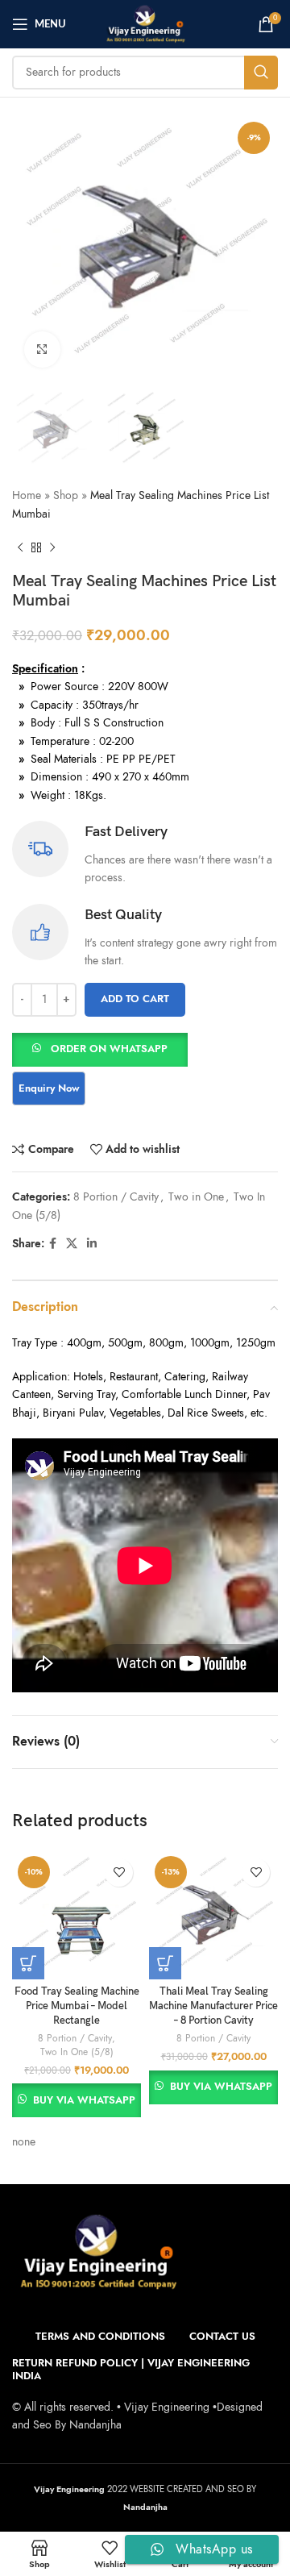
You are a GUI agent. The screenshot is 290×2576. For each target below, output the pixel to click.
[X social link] (72, 1244)
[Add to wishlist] (119, 1873)
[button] (100, 1049)
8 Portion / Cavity (116, 1197)
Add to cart (135, 999)
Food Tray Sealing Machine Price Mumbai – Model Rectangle (77, 2006)
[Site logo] (145, 23)
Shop (66, 495)
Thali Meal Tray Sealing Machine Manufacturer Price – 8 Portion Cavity (213, 2006)
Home (27, 495)
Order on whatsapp (109, 1049)
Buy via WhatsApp (84, 2100)
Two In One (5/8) (77, 2052)
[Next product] (52, 547)
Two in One (196, 1197)
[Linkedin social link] (92, 1244)
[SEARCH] (261, 73)
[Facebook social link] (53, 1244)
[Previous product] (20, 547)
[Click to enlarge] (42, 350)
